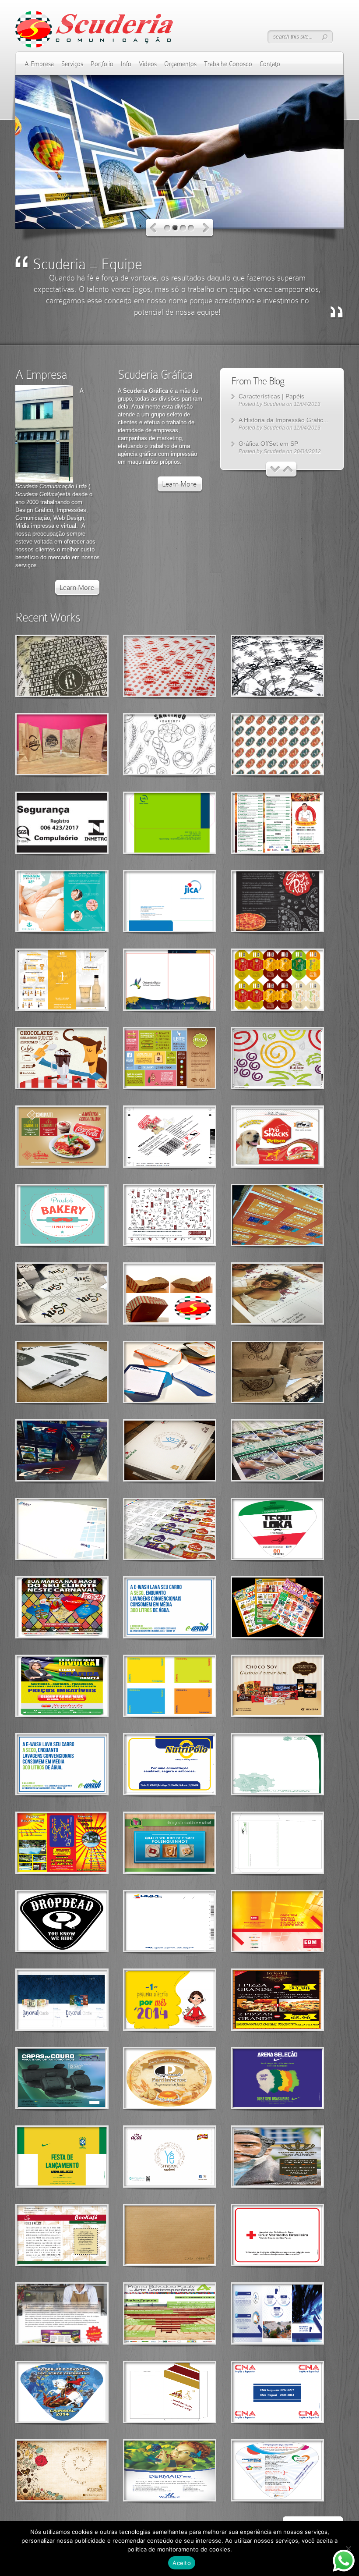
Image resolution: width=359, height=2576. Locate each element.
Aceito (182, 2563)
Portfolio (102, 64)
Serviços (72, 64)
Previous (153, 228)
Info (126, 64)
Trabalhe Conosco (228, 64)
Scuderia (274, 404)
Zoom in (42, 666)
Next (206, 228)
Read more (85, 666)
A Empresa (39, 64)
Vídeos (148, 64)
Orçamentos (180, 64)
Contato (270, 64)
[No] (348, 2548)
